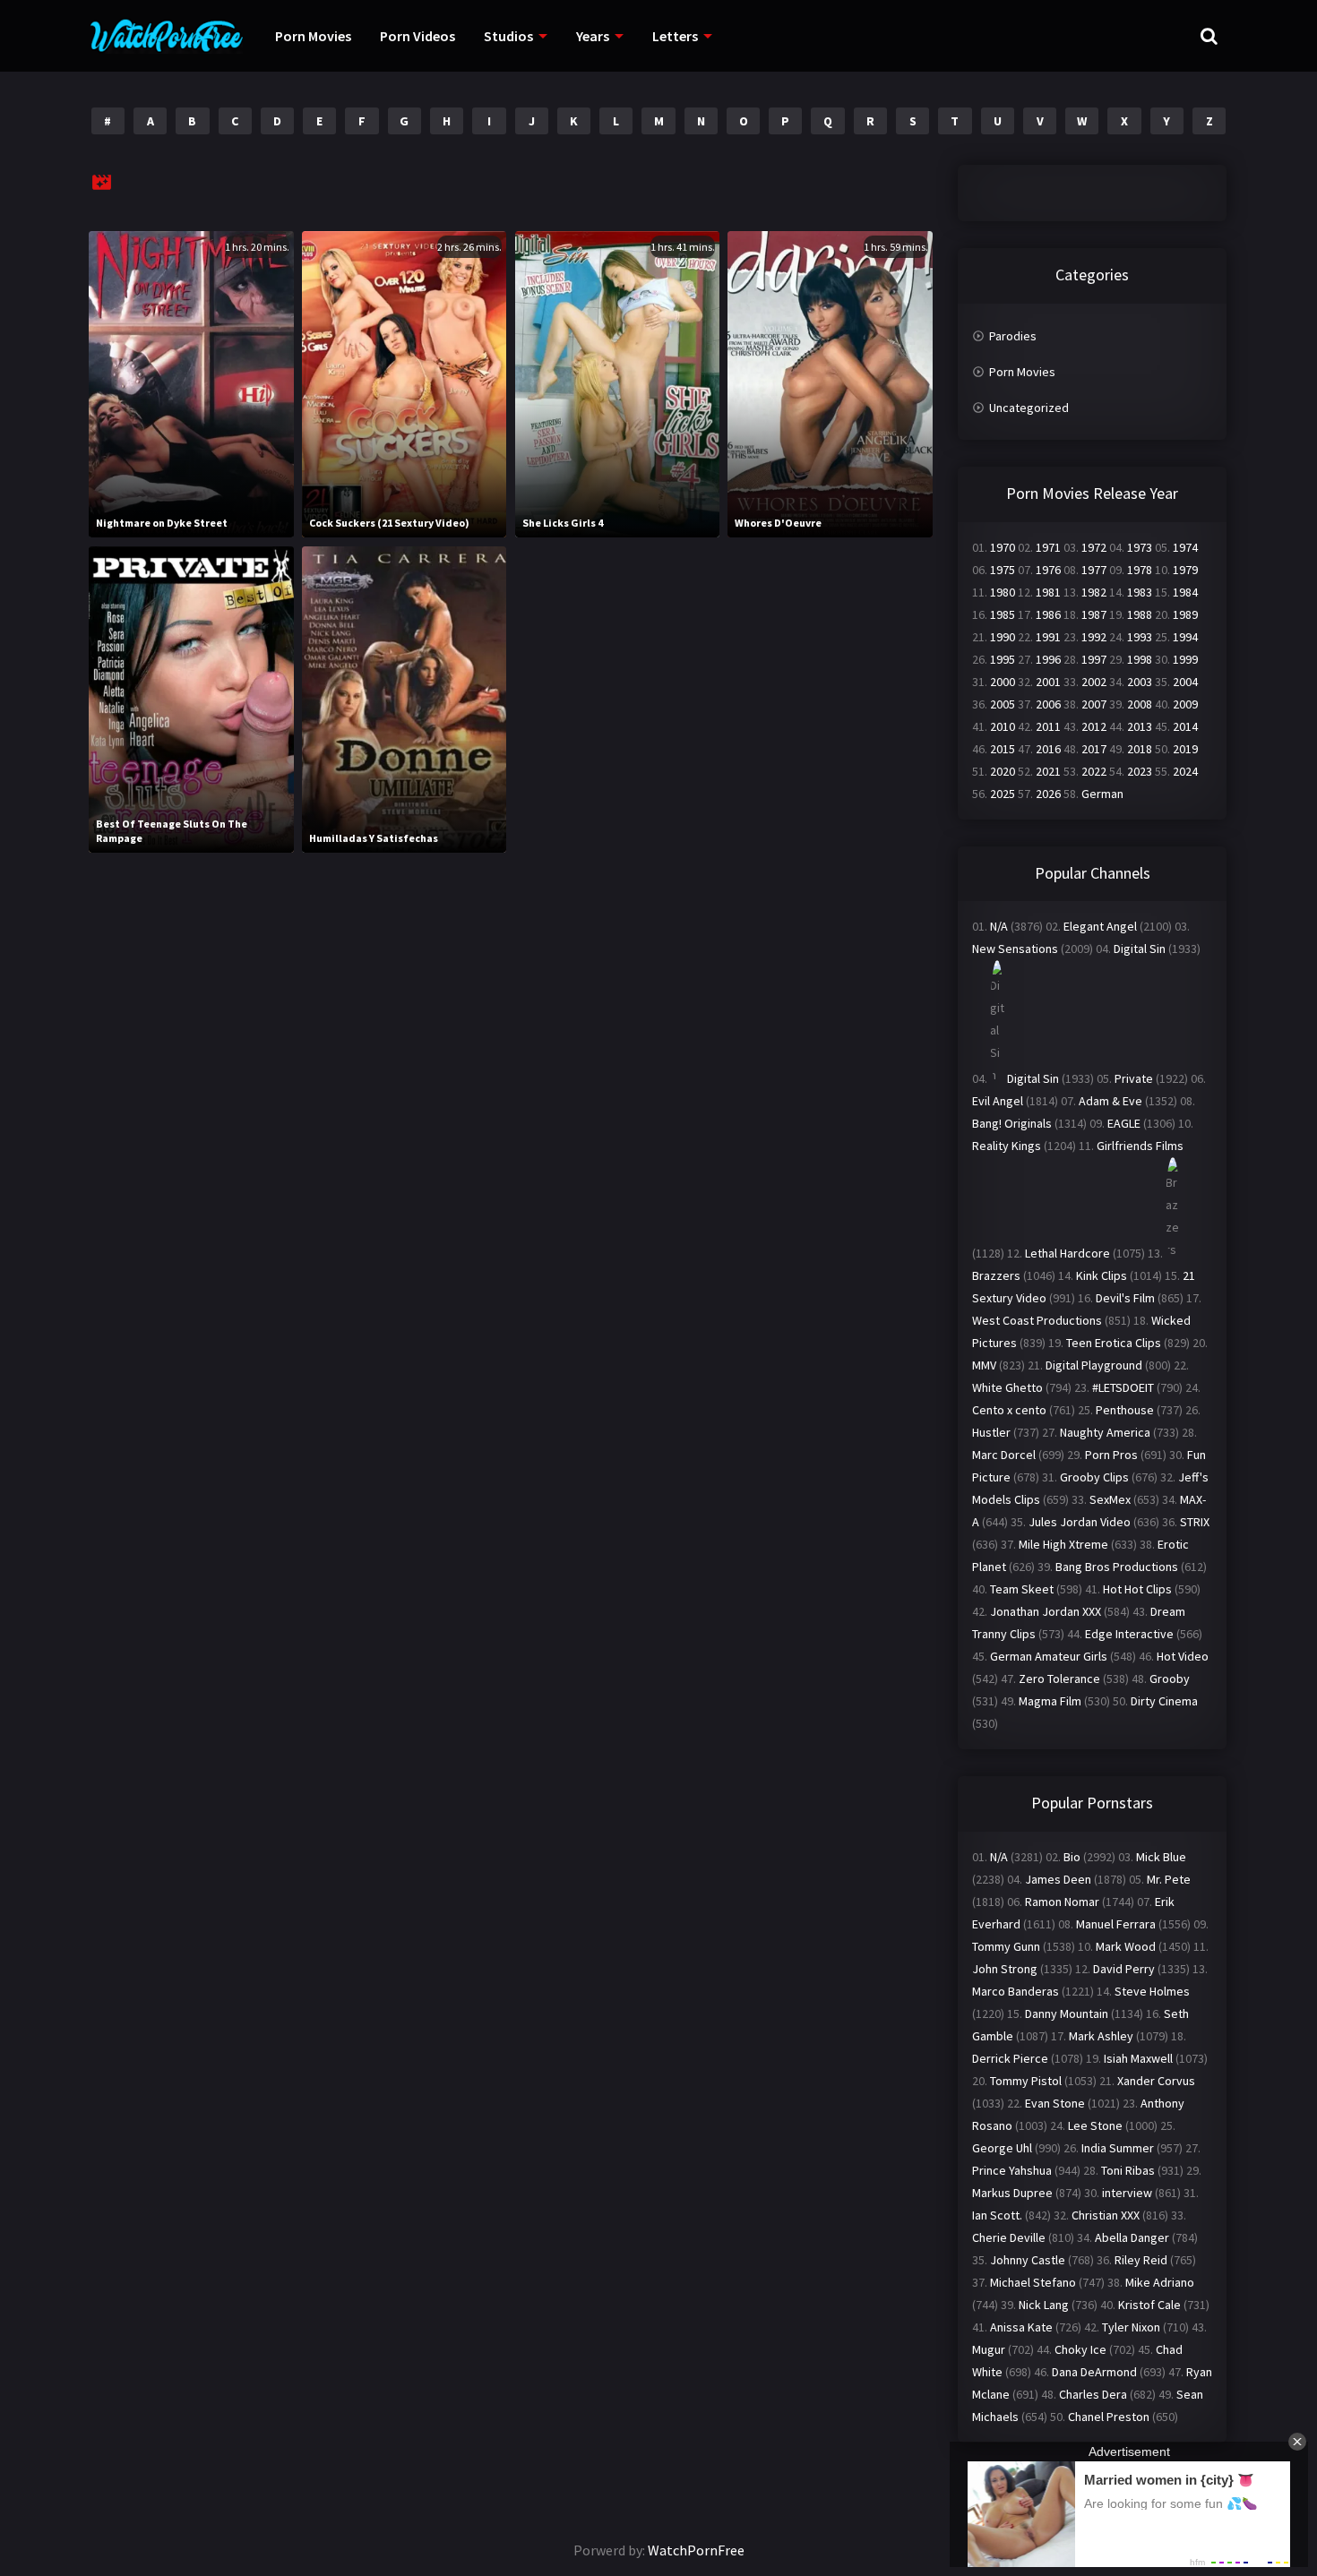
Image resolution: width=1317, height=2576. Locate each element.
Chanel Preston (1109, 2417)
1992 (1094, 637)
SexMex (1110, 1499)
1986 (1048, 614)
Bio (1072, 1857)
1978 (1140, 570)
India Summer (1118, 2148)
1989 (1185, 614)
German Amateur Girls (1049, 1656)
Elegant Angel (1100, 926)
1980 (1003, 592)
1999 (1185, 659)
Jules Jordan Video (1080, 1522)
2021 (1048, 771)
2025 (1003, 794)
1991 (1048, 637)
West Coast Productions (1037, 1320)
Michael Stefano (1033, 2282)
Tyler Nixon (1131, 2327)
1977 (1094, 570)
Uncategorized (1029, 408)
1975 (1003, 570)
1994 (1185, 637)
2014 (1185, 726)
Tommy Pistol (1026, 2081)
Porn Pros (1111, 1455)
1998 (1140, 659)
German (1102, 794)
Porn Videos (417, 36)
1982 (1094, 592)
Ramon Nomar (1062, 1902)
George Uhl (1002, 2148)
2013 (1140, 726)
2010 (1003, 726)
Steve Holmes (1152, 1991)
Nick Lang (1044, 2305)
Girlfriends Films (1140, 1146)
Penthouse (1125, 1410)
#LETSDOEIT (1123, 1387)
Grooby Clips (1094, 1477)
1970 (1003, 547)
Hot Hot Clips (1137, 1589)
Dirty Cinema (1164, 1701)
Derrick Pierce (1010, 2058)
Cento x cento (1009, 1410)
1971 (1048, 547)
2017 (1094, 749)
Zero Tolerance (1059, 1679)
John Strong (1005, 1969)
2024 (1185, 771)
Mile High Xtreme (1063, 1544)
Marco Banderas (1016, 1991)
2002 (1094, 682)
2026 (1048, 794)
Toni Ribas (1128, 2170)
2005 (1003, 704)
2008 (1140, 704)
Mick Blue (1161, 1857)
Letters (675, 36)
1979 (1185, 570)
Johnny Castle (1028, 2260)
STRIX (1195, 1522)
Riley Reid (1141, 2260)
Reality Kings (1007, 1146)
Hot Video (1183, 1656)
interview (1127, 2193)
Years (593, 36)
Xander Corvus (1156, 2081)
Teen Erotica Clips (1114, 1343)
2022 (1094, 771)
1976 (1048, 570)
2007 (1094, 704)
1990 (1003, 637)
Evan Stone (1055, 2103)
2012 (1094, 726)
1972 (1094, 547)
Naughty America (1105, 1432)
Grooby (1170, 1679)
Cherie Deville (1009, 2237)
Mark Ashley (1101, 2036)
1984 (1185, 592)
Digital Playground (1094, 1365)
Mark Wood (1126, 1946)
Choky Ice (1080, 2349)
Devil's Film (1125, 1298)
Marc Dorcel (1004, 1455)
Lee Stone (1095, 2125)
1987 (1094, 614)
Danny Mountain (1067, 2014)
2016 (1048, 749)
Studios (508, 36)
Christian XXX (1106, 2215)
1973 (1140, 547)
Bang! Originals (1012, 1123)
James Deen (1058, 1879)
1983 (1140, 592)
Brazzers (996, 1275)
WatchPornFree (696, 2550)
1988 (1140, 614)
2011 (1048, 726)
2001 (1048, 682)
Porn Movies (313, 36)
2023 (1140, 771)
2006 (1048, 704)
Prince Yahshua (1012, 2170)
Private (1134, 1078)
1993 (1140, 637)
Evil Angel (998, 1101)
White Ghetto (1007, 1387)
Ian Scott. (997, 2215)
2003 (1140, 682)
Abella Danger (1132, 2237)
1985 (1003, 614)
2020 (1003, 771)
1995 (1003, 659)
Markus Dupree (1012, 2193)
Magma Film (1050, 1701)
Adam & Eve (1110, 1101)
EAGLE (1124, 1123)
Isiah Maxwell (1138, 2058)
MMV (984, 1365)
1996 (1048, 659)
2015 (1003, 749)
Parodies (1013, 336)
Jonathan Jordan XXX (1046, 1611)
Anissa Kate (1021, 2327)
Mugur (989, 2349)
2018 (1140, 749)
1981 (1048, 592)
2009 (1185, 704)
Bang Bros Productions (1117, 1567)
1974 (1185, 547)
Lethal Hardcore (1067, 1253)
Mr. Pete (1169, 1879)
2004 (1185, 682)
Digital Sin (1140, 949)
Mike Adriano (1160, 2282)
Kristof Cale (1149, 2305)
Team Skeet (1022, 1589)
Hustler (991, 1432)
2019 (1185, 749)
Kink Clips (1102, 1275)
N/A (999, 926)
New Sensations (1015, 949)
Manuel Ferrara (1116, 1924)
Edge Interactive (1129, 1634)
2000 (1003, 682)
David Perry (1124, 1969)
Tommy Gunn (1006, 1946)
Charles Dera (1093, 2394)
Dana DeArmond (1094, 2372)
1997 (1094, 659)
